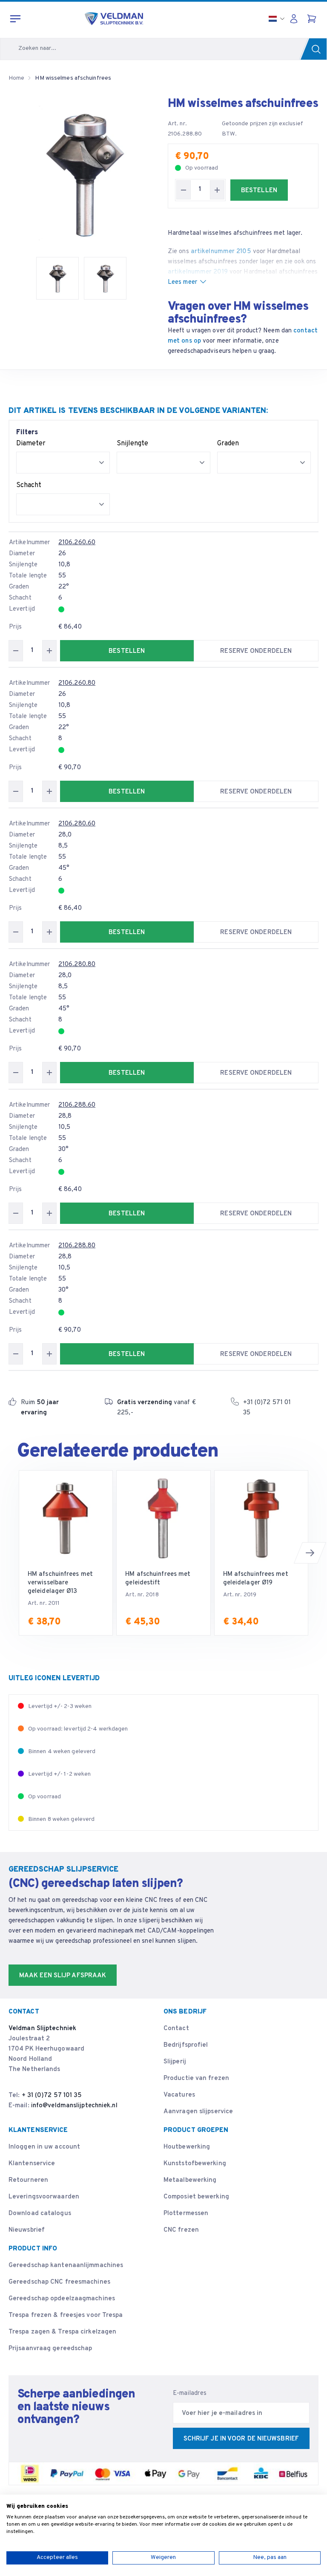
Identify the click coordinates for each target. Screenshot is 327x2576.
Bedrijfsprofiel (186, 2045)
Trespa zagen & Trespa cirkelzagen (62, 2332)
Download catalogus (40, 2214)
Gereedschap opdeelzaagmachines (62, 2299)
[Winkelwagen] (313, 19)
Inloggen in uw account (44, 2147)
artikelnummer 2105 (221, 252)
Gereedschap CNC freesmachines (59, 2282)
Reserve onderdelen (256, 651)
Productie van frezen (196, 2078)
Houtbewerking (187, 2147)
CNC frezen (181, 2230)
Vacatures (179, 2095)
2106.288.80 (77, 1246)
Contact (176, 2029)
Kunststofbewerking (195, 2164)
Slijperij (175, 2062)
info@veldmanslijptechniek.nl (74, 2106)
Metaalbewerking (190, 2180)
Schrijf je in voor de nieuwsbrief (241, 2439)
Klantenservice (32, 2164)
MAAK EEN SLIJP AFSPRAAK (63, 1976)
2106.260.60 (77, 543)
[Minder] (184, 190)
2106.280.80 (77, 965)
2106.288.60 (77, 1105)
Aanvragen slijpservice (198, 2112)
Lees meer (182, 282)
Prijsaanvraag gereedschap (50, 2349)
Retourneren (28, 2180)
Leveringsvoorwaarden (44, 2197)
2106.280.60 (77, 824)
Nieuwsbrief (27, 2230)
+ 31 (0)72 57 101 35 (52, 2096)
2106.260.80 (77, 683)
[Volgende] (310, 1553)
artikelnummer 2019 (198, 272)
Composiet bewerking (196, 2197)
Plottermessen (186, 2214)
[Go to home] (114, 19)
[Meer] (217, 190)
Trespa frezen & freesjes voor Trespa (66, 2315)
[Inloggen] (296, 19)
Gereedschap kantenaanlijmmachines (66, 2266)
